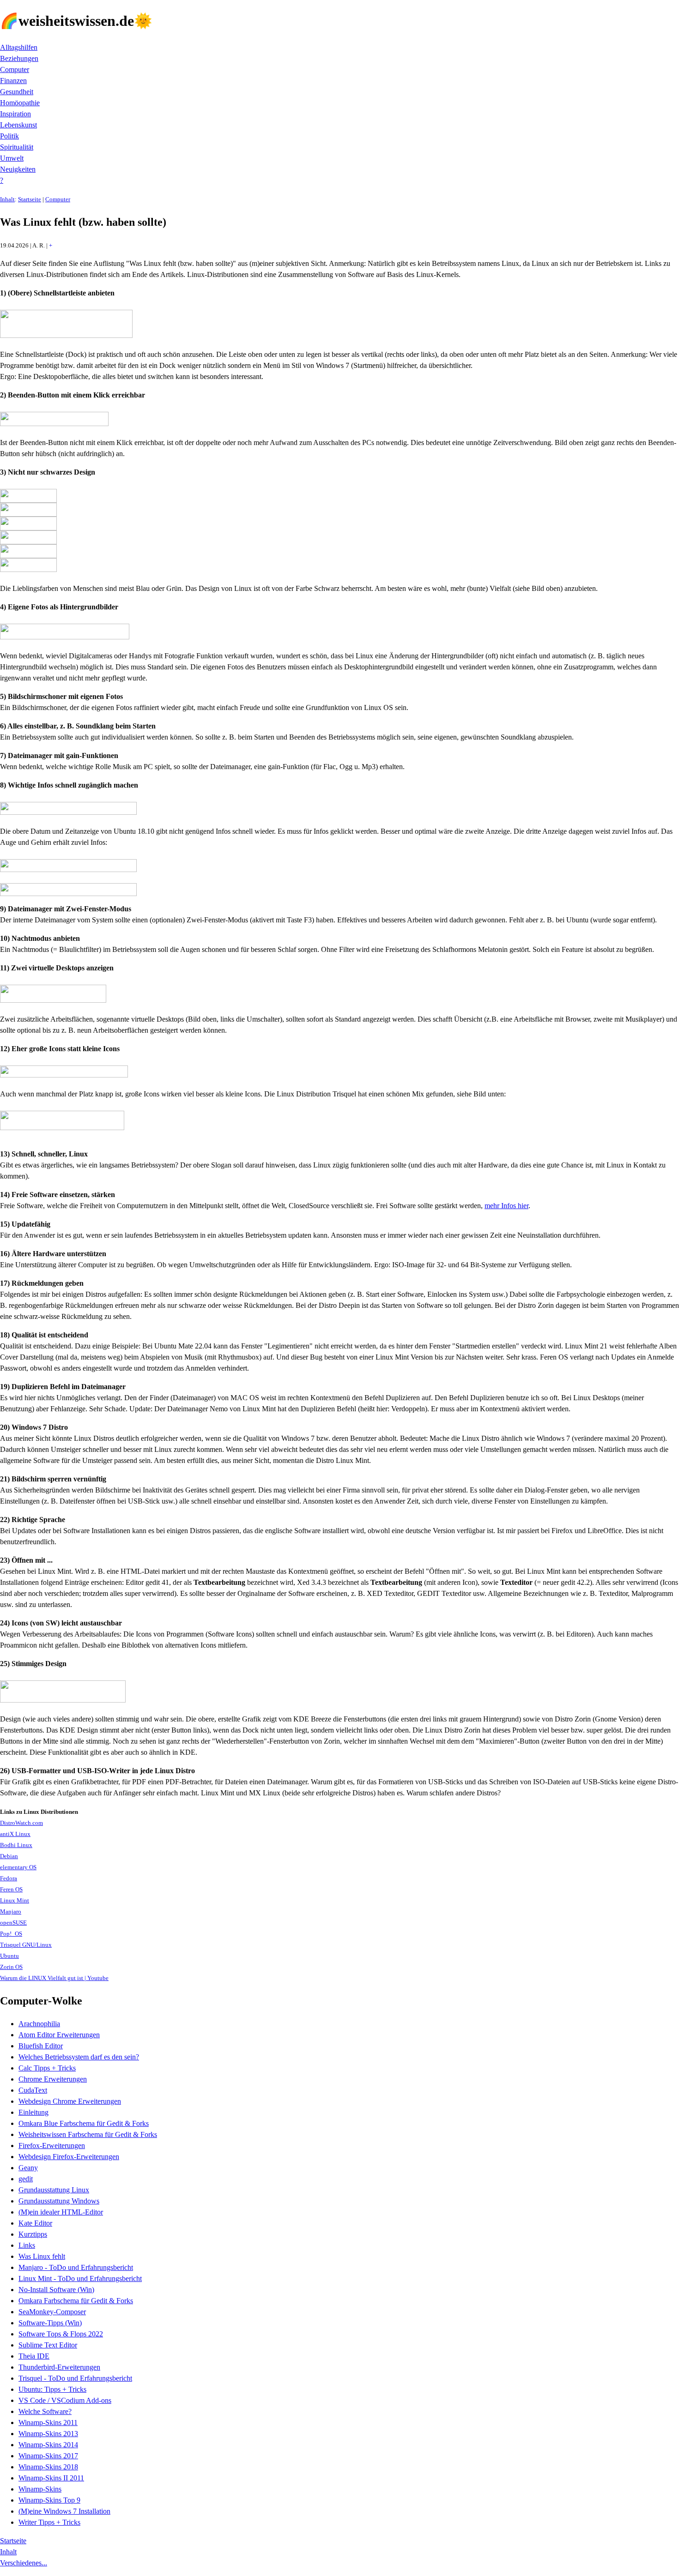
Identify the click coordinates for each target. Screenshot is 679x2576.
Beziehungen (19, 58)
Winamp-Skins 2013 (48, 2434)
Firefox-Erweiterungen (52, 2146)
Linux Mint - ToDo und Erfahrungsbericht (80, 2278)
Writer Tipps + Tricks (49, 2522)
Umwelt (12, 158)
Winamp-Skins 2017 (48, 2456)
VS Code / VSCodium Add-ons (65, 2400)
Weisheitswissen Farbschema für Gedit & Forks (88, 2134)
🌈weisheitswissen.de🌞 (76, 21)
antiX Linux (15, 1834)
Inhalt (7, 199)
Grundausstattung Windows (59, 2201)
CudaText (33, 2090)
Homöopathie (20, 103)
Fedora (9, 1878)
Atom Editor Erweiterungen (59, 2035)
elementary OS (18, 1867)
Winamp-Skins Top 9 (49, 2500)
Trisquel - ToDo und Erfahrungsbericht (75, 2378)
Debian (9, 1856)
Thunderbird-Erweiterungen (59, 2367)
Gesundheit (17, 92)
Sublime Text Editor (48, 2345)
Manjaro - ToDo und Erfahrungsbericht (76, 2267)
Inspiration (15, 114)
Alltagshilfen (19, 47)
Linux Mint (15, 1901)
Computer (15, 69)
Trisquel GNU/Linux (26, 1945)
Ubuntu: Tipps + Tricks (52, 2389)
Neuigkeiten (18, 169)
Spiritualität (17, 147)
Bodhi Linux (16, 1845)
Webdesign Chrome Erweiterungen (70, 2101)
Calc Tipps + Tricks (47, 2068)
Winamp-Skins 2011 (48, 2423)
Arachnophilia (39, 2024)
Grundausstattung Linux (54, 2190)
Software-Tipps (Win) (50, 2323)
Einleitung (33, 2112)
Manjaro (11, 1912)
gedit (26, 2179)
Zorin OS (11, 1967)
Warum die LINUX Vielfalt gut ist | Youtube (54, 1978)
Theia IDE (34, 2356)
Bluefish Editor (41, 2046)
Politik (9, 136)
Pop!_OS (11, 1934)
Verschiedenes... (24, 2563)
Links (27, 2245)
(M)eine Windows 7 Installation (64, 2511)
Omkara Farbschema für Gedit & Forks (76, 2301)
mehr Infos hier (506, 1206)
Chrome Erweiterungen (53, 2079)
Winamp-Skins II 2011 (51, 2478)
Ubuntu (9, 1956)
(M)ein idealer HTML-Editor (61, 2212)
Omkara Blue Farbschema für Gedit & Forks (84, 2123)
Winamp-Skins (40, 2489)
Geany (28, 2168)
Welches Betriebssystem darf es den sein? (79, 2057)
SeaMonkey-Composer (52, 2312)
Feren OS (11, 1890)
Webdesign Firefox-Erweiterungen (69, 2157)
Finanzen (13, 81)
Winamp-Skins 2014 (48, 2445)
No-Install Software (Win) (56, 2290)
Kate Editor (35, 2223)
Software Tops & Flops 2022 (61, 2334)
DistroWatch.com (21, 1823)
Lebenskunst (18, 125)
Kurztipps (33, 2234)
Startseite (30, 199)
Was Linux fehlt (42, 2256)
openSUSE (13, 1923)
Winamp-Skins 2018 (48, 2467)
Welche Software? (45, 2411)
